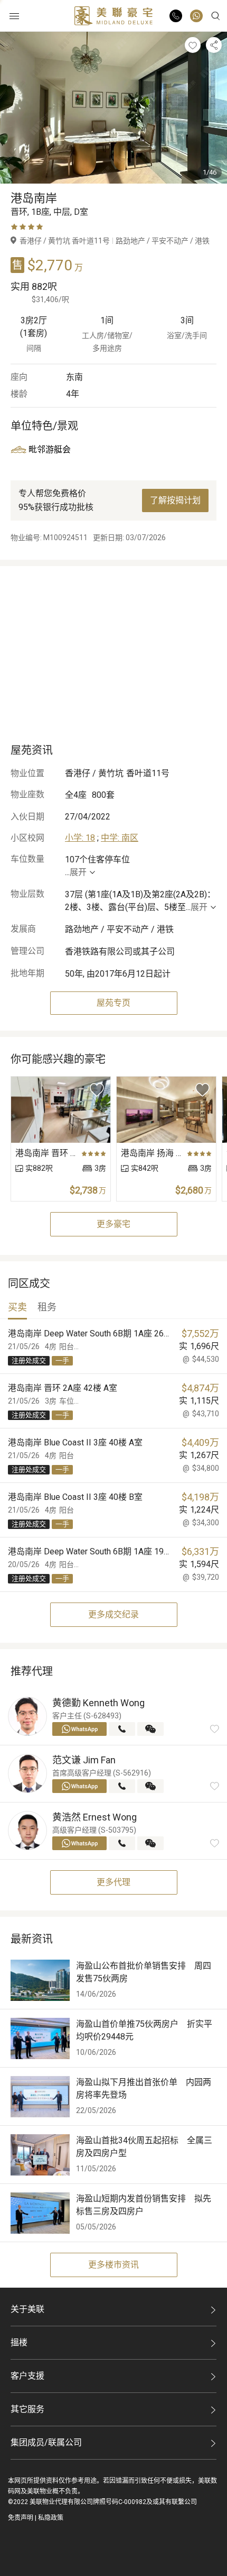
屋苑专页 (113, 1003)
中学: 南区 (120, 838)
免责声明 (21, 2518)
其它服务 (27, 2409)
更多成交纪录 (113, 1614)
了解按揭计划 (175, 500)
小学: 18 (80, 838)
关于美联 (27, 2309)
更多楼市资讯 (113, 2265)
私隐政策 (51, 2518)
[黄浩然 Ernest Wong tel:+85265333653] (122, 1843)
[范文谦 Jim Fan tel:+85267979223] (122, 1786)
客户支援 (27, 2376)
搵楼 (19, 2342)
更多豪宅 (113, 1224)
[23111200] (196, 16)
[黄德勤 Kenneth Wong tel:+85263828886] (122, 1729)
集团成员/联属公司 (46, 2442)
